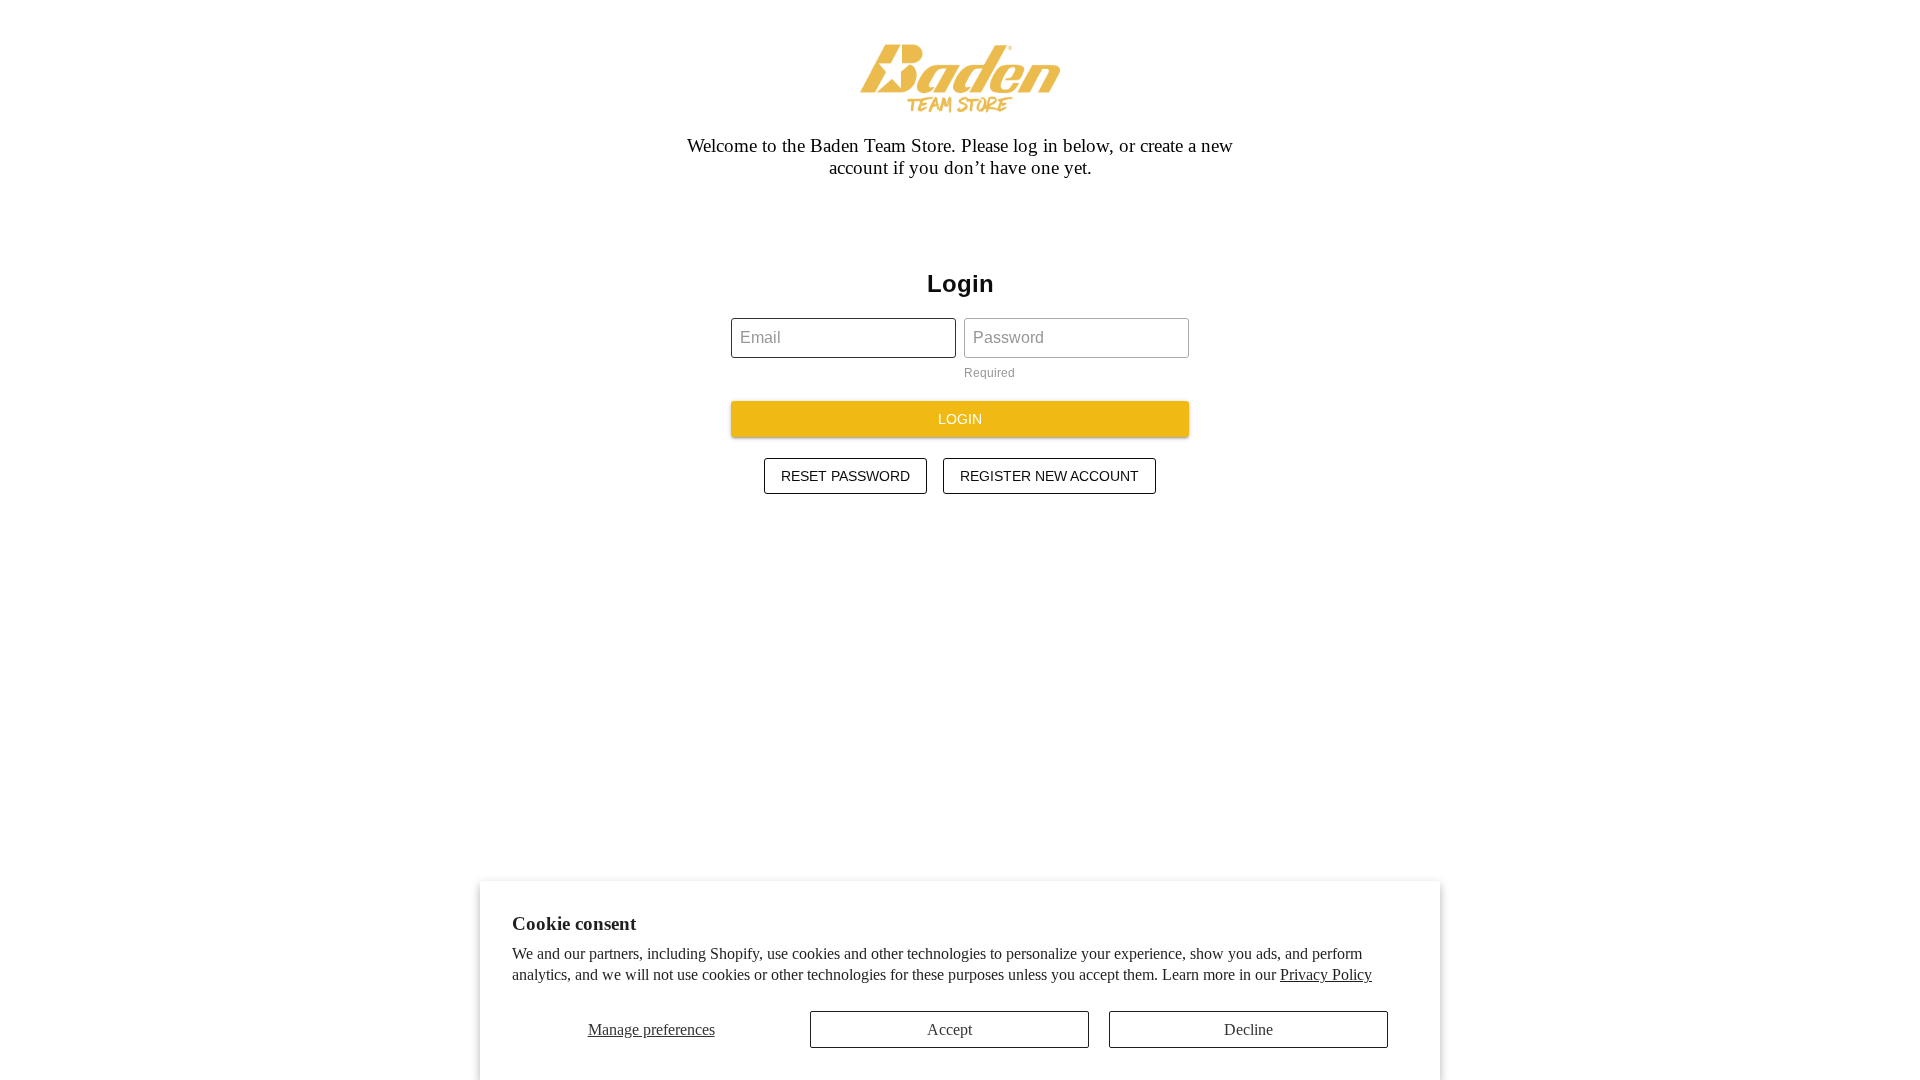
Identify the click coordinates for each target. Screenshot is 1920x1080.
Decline (1248, 1029)
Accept (949, 1029)
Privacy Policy (1326, 974)
